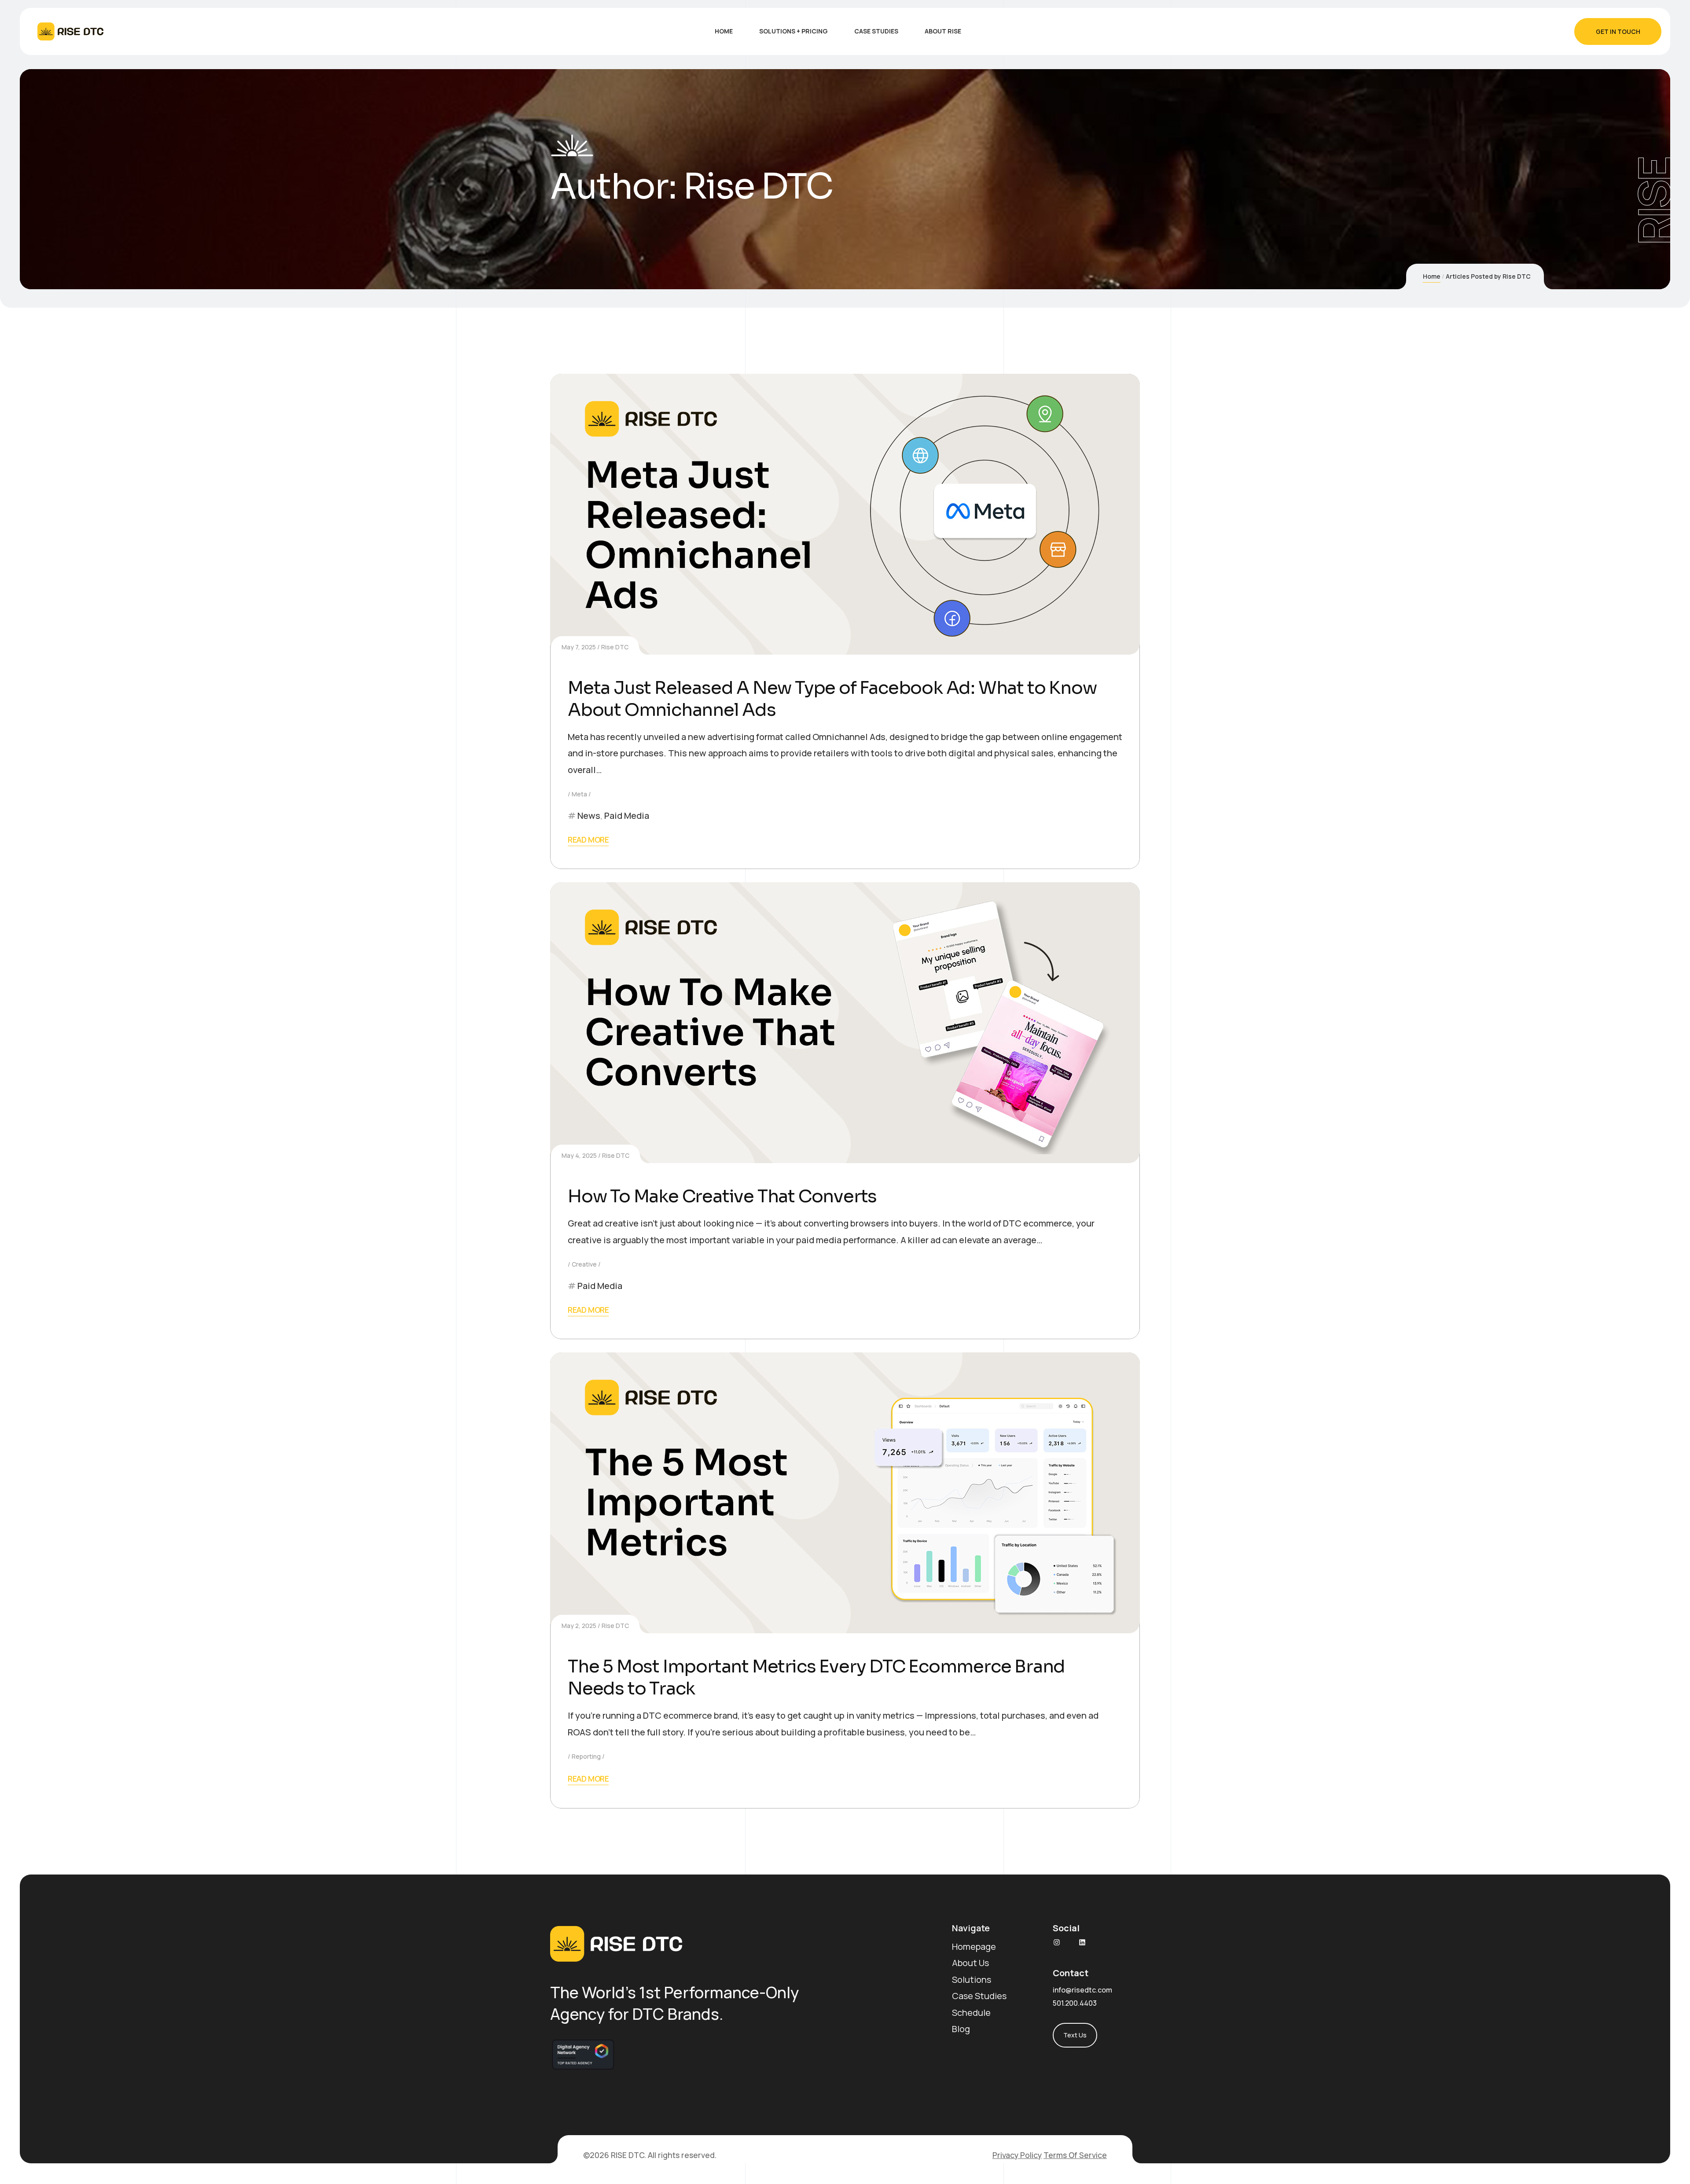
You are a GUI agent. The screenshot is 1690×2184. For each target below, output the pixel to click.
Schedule (971, 2013)
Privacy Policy (1017, 2155)
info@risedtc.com (1082, 1990)
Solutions (972, 1980)
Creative (584, 1264)
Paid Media (627, 816)
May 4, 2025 (579, 1155)
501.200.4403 (1075, 2003)
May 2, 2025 (579, 1626)
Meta (579, 794)
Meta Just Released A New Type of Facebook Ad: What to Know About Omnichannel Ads (832, 699)
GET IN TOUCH (1618, 31)
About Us (970, 1963)
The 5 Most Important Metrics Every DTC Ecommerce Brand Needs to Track (816, 1678)
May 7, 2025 (579, 647)
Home (1432, 276)
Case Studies (979, 1996)
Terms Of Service (1075, 2155)
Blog (961, 2029)
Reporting (586, 1756)
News (589, 816)
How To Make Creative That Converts (722, 1196)
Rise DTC (615, 647)
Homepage (974, 1946)
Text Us (1075, 2035)
